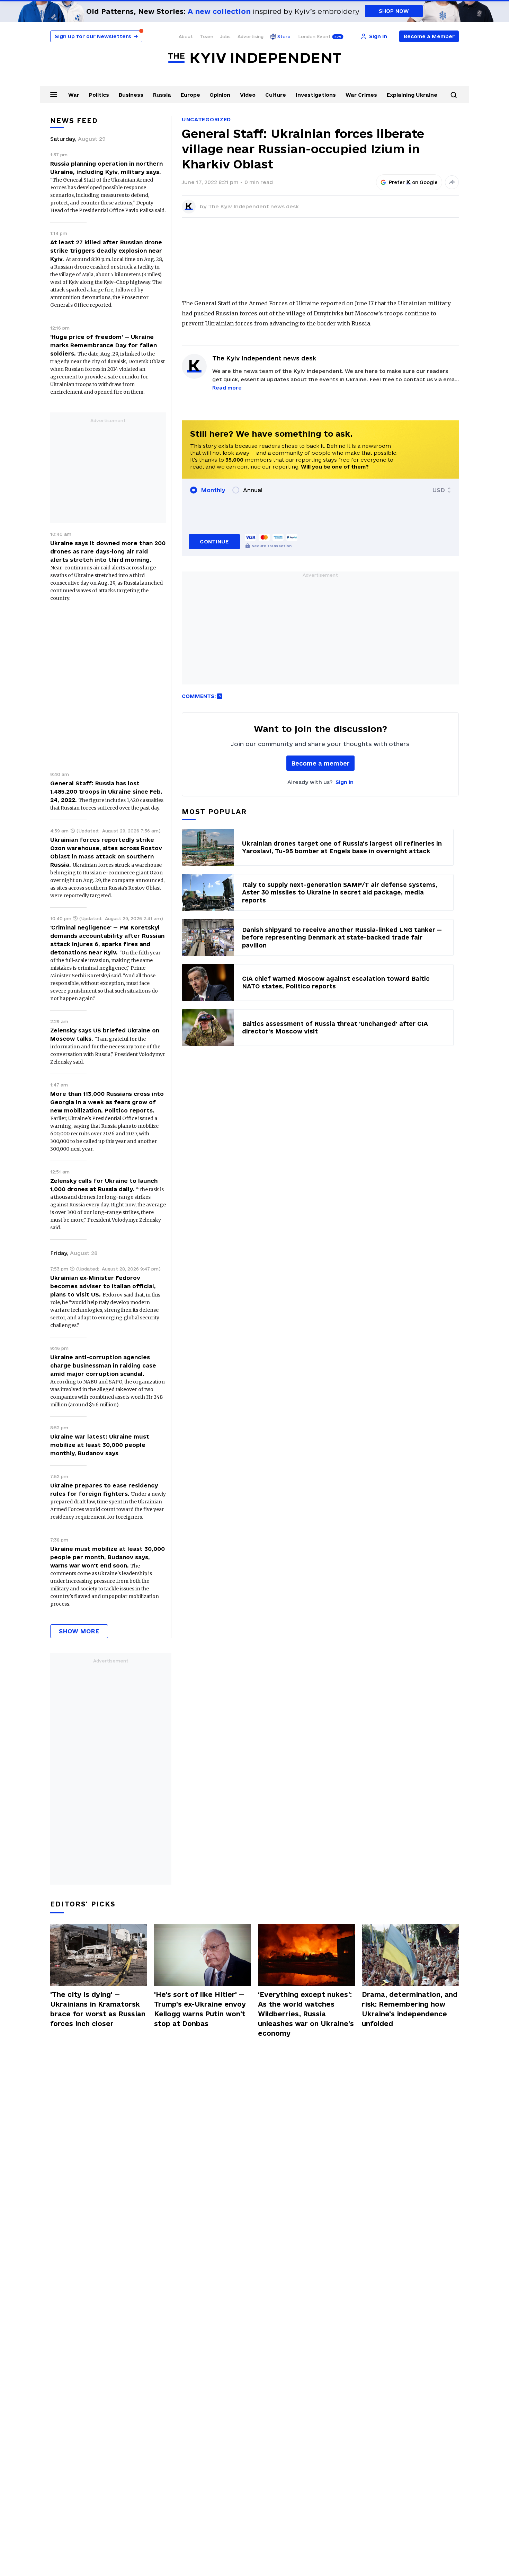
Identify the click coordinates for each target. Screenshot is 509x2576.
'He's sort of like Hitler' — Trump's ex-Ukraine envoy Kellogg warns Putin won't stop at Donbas (200, 2009)
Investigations (316, 95)
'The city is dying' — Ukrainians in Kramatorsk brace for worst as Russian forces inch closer (98, 2009)
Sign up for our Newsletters (96, 36)
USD (439, 490)
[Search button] (454, 95)
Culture (276, 95)
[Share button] (452, 182)
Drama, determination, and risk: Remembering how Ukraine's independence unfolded (410, 2009)
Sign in (345, 782)
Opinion (220, 95)
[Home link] (254, 58)
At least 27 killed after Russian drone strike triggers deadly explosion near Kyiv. (106, 251)
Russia (162, 95)
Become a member (320, 763)
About (186, 36)
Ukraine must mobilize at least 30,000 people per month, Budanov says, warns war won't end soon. (108, 1557)
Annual (253, 490)
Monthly (213, 490)
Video (248, 95)
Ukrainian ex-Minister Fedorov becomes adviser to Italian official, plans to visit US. (103, 1286)
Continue (214, 542)
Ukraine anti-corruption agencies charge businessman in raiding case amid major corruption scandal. (103, 1365)
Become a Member (429, 36)
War (74, 95)
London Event (314, 36)
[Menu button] (54, 94)
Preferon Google (413, 182)
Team (207, 36)
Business (131, 95)
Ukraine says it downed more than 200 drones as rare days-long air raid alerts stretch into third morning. (108, 551)
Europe (190, 95)
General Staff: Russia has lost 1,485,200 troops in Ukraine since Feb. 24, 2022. (106, 792)
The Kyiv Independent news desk (253, 206)
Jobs (225, 36)
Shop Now (394, 11)
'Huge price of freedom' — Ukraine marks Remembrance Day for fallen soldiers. (104, 345)
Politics (99, 95)
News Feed (74, 121)
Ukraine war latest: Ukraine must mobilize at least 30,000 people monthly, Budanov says (100, 1445)
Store (284, 36)
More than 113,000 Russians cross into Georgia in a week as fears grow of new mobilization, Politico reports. (107, 1102)
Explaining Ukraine (412, 95)
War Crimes (361, 95)
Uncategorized (206, 119)
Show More (79, 1631)
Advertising (251, 36)
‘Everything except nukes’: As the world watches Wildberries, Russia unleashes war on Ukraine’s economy (306, 2014)
